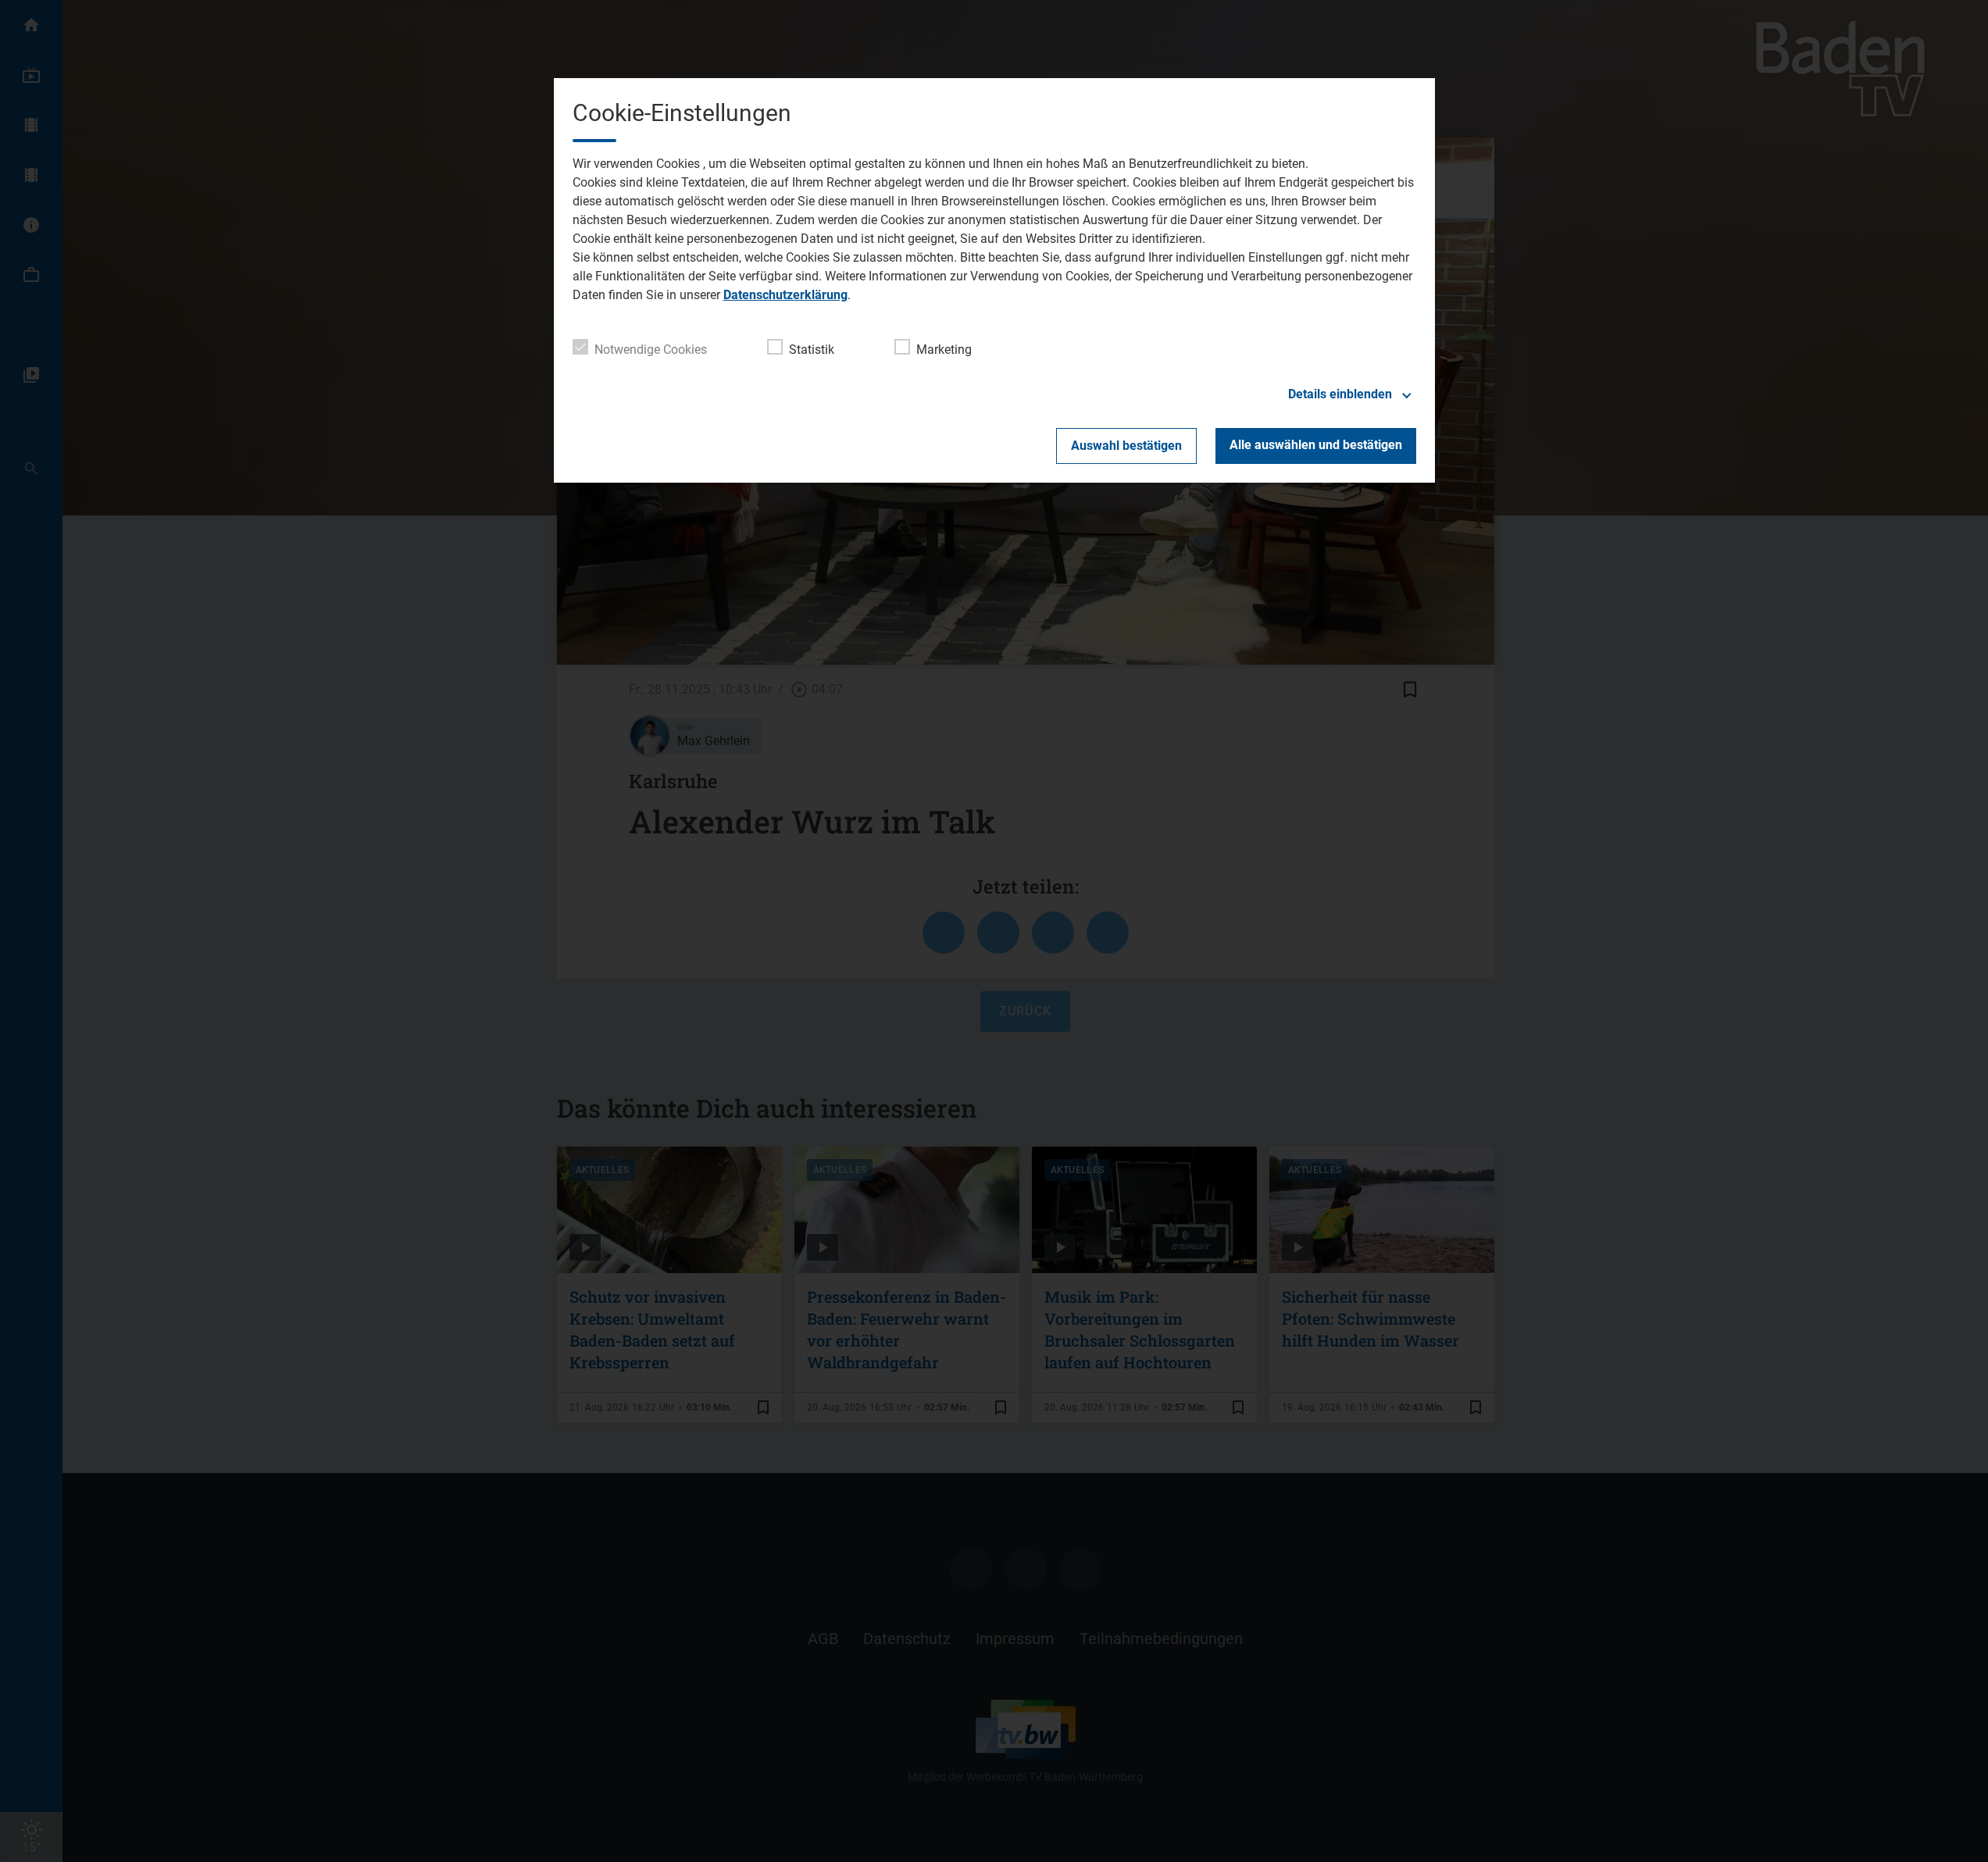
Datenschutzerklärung (785, 295)
